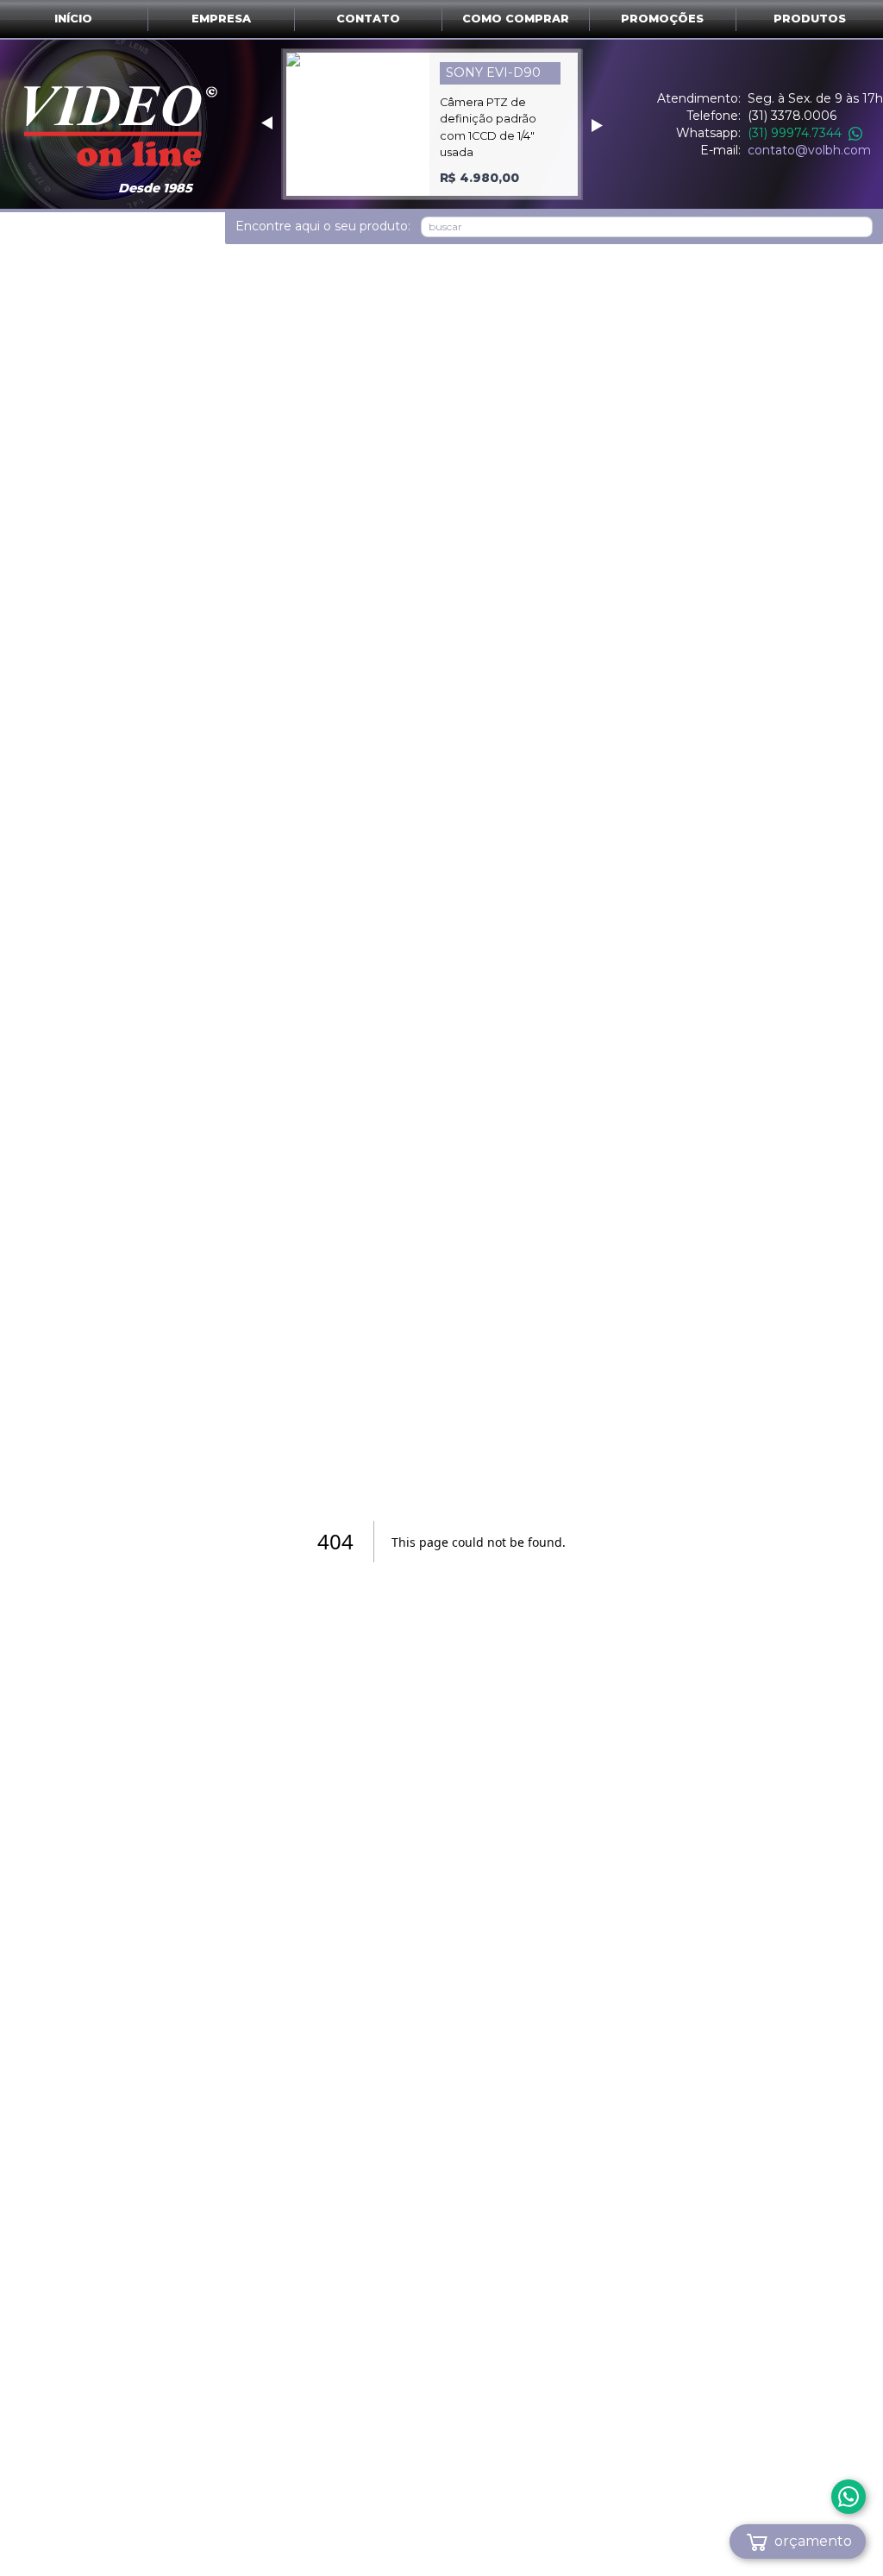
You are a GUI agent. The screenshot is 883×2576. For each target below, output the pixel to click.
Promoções (662, 19)
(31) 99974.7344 (795, 133)
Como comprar (516, 19)
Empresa (221, 19)
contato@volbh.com (809, 150)
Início (73, 19)
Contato (368, 19)
